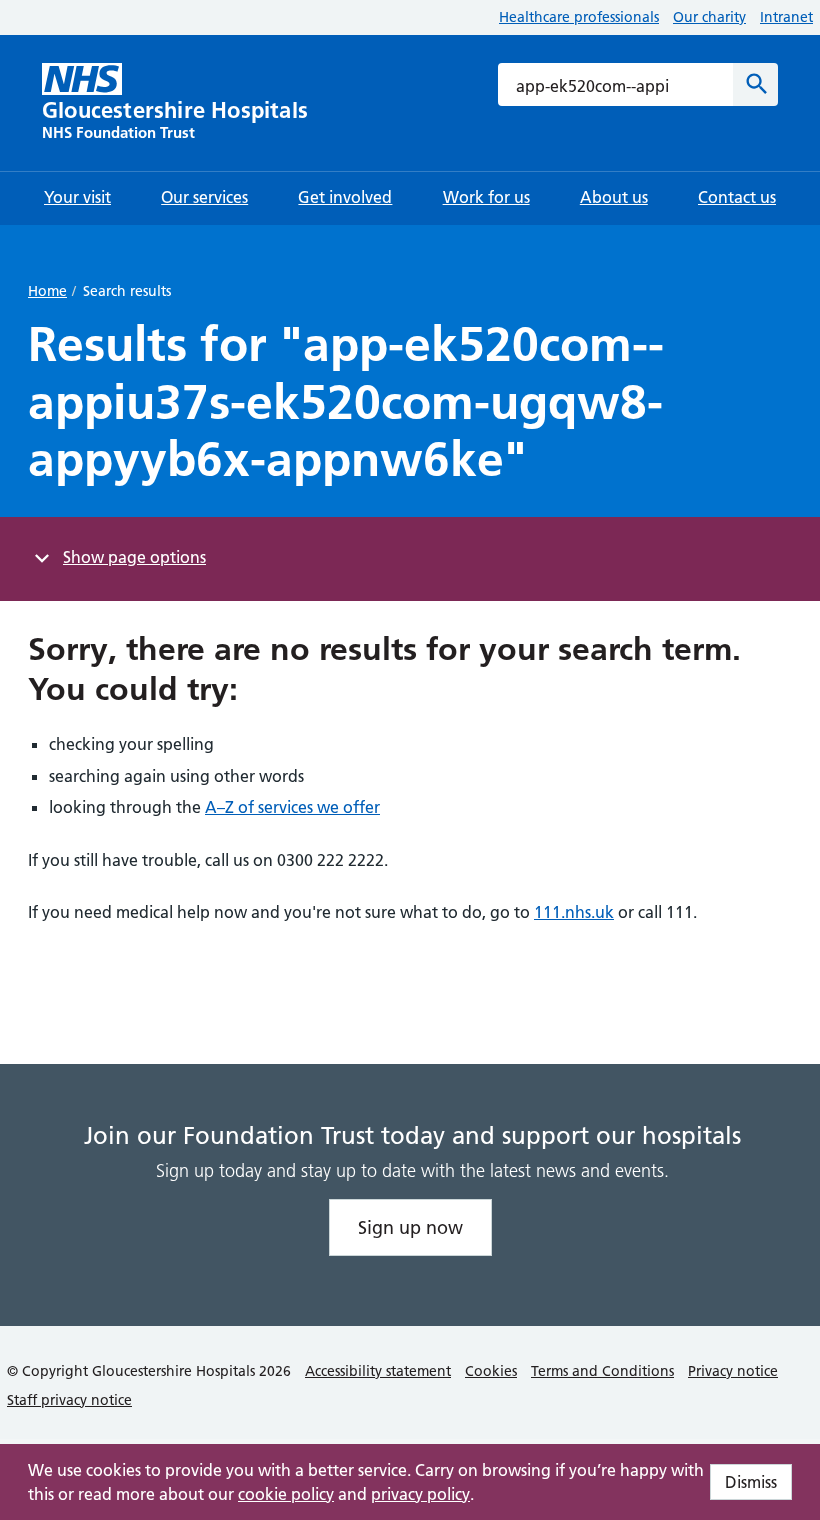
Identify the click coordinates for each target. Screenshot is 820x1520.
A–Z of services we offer (292, 807)
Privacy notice (733, 1371)
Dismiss (751, 1482)
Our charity (709, 17)
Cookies (491, 1371)
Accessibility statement (378, 1371)
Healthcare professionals (579, 17)
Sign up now (410, 1227)
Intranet (786, 17)
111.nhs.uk (574, 912)
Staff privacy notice (69, 1400)
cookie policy (286, 1494)
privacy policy (420, 1494)
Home (47, 291)
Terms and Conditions (602, 1371)
